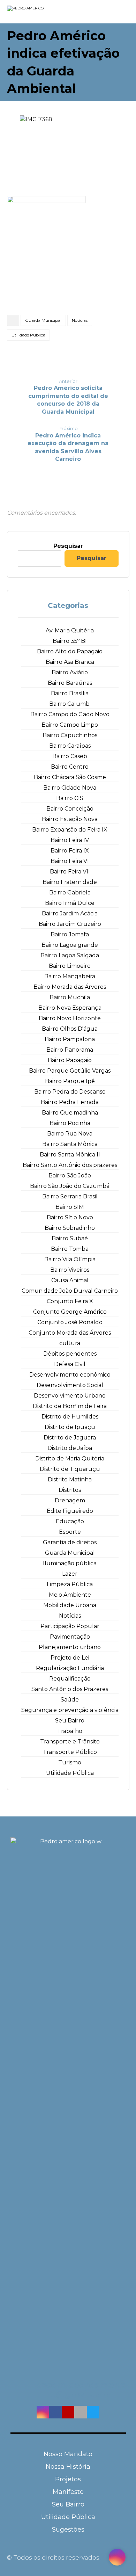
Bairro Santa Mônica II (70, 1155)
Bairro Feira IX (70, 851)
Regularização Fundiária (70, 1668)
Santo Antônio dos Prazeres (70, 1689)
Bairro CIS (70, 798)
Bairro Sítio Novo (70, 1217)
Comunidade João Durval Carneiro (70, 1291)
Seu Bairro (70, 1721)
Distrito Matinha (70, 1479)
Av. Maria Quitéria (70, 630)
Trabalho (70, 1731)
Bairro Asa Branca (70, 662)
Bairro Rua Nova (70, 1134)
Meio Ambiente (70, 1595)
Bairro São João (70, 1175)
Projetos (68, 2479)
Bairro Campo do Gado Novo (70, 714)
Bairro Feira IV (70, 840)
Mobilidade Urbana (70, 1605)
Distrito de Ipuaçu (70, 1427)
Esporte (70, 1532)
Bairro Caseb (70, 756)
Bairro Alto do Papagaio (70, 651)
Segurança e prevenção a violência (70, 1710)
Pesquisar (68, 546)
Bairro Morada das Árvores (70, 987)
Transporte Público (70, 1752)
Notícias (80, 320)
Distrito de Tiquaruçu (70, 1469)
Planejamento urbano (70, 1647)
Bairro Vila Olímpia (70, 1259)
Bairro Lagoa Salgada (70, 955)
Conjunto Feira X (70, 1301)
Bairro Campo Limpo (70, 725)
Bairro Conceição (70, 809)
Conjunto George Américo (70, 1312)
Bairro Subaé (70, 1238)
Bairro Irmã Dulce (70, 903)
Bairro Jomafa (70, 934)
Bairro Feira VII (70, 872)
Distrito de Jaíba (70, 1448)
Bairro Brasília (70, 693)
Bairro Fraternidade (70, 882)
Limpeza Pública (70, 1584)
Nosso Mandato (68, 2454)
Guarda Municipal (43, 320)
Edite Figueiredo (70, 1511)
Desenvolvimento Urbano (70, 1396)
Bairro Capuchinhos (70, 735)
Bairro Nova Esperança (70, 1008)
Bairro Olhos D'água (70, 1029)
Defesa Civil (70, 1364)
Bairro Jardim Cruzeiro (70, 924)
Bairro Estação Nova (70, 819)
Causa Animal (70, 1280)
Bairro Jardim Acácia (70, 913)
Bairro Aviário (70, 672)
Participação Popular (70, 1626)
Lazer (70, 1574)
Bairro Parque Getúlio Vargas (70, 1071)
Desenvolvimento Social (70, 1385)
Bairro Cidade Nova (70, 788)
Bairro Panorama (70, 1050)
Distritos (70, 1490)
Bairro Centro (70, 767)
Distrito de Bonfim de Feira (70, 1406)
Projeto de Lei (70, 1658)
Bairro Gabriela (70, 892)
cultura (70, 1343)
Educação (70, 1521)
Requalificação (70, 1679)
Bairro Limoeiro (70, 966)
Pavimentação (70, 1637)
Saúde (70, 1700)
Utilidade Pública (28, 335)
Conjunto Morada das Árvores (70, 1333)
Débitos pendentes (70, 1354)
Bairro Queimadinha (70, 1113)
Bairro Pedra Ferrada (70, 1102)
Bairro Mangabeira (70, 976)
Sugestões (68, 2530)
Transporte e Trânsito (70, 1741)
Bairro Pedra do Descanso (70, 1092)
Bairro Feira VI (70, 861)
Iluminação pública (70, 1563)
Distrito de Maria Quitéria (70, 1458)
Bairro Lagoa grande (70, 945)
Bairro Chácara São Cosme (70, 777)
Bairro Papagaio (70, 1060)
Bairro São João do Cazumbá (70, 1186)
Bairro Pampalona (70, 1039)
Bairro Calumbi (70, 704)
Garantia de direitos (70, 1542)
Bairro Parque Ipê (70, 1081)
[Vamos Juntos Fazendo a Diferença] (39, 12)
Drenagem (70, 1500)
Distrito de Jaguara (70, 1438)
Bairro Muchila (70, 997)
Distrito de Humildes (70, 1417)
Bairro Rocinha (70, 1123)
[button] (43, 2412)
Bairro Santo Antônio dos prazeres (70, 1165)
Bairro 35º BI (70, 641)
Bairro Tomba (70, 1249)
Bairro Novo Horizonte (70, 1018)
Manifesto (68, 2492)
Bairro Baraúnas (70, 683)
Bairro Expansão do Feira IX (70, 830)
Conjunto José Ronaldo (70, 1322)
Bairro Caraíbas (70, 746)
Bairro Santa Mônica (70, 1144)
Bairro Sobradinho (70, 1228)
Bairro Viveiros (70, 1270)
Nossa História (68, 2467)
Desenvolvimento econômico (70, 1375)
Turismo (70, 1762)
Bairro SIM (70, 1207)
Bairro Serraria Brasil (70, 1196)
